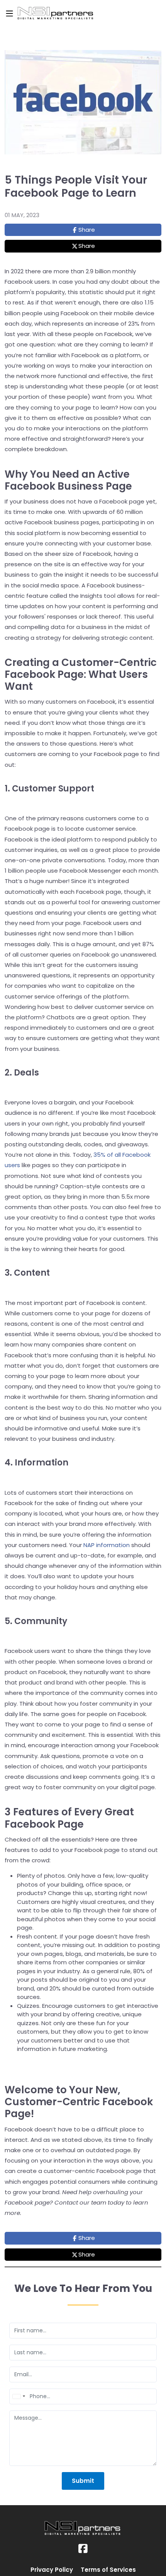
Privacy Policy (52, 2570)
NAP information (107, 1545)
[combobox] (19, 2396)
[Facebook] (83, 2549)
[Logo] (82, 13)
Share (87, 230)
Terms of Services (108, 2570)
